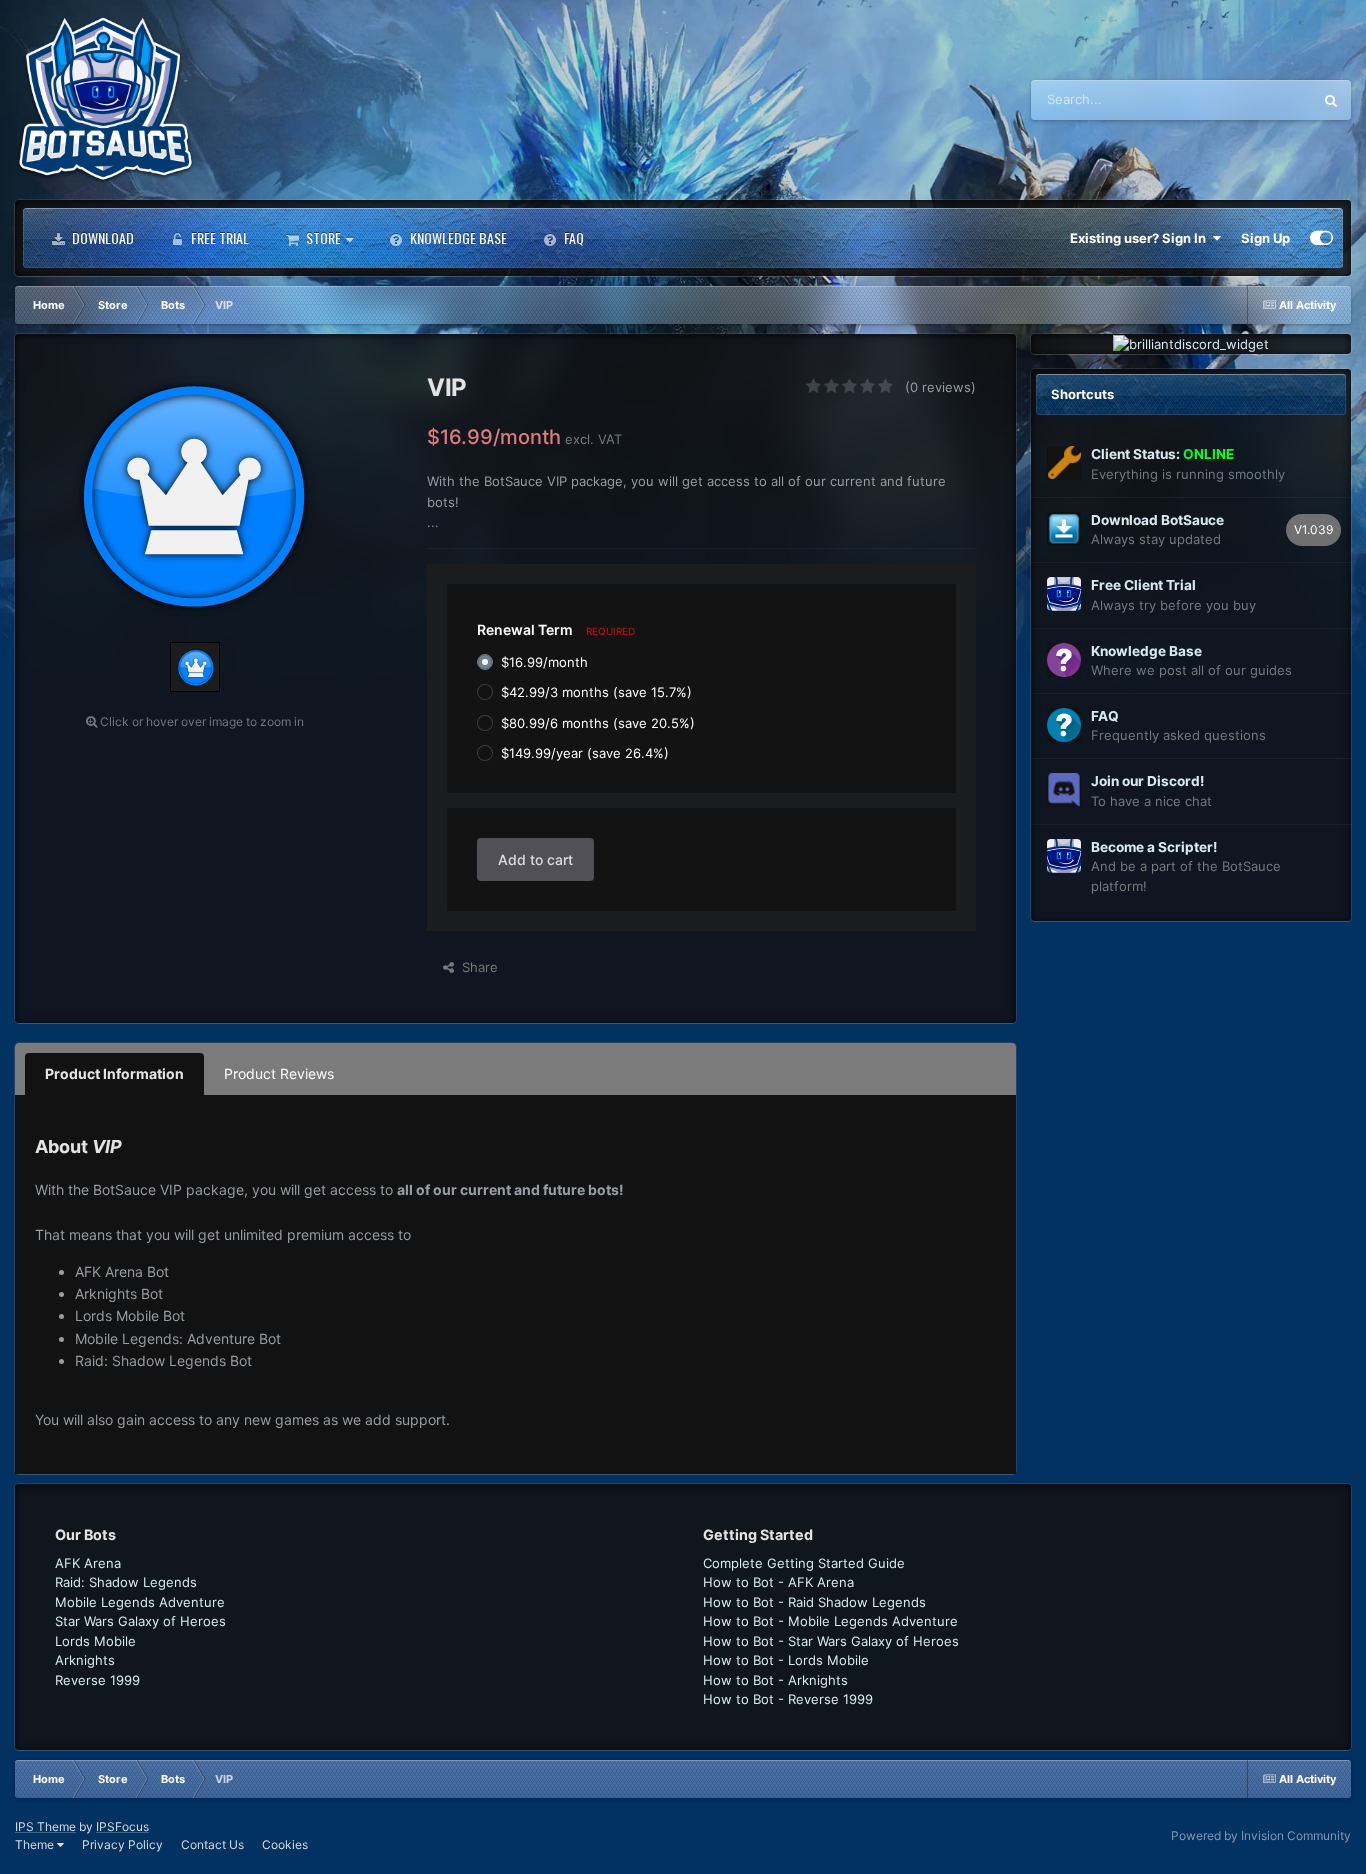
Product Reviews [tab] (279, 1073)
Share (476, 967)
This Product (1248, 99)
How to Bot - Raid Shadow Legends (814, 1602)
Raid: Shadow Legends (126, 1582)
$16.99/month (544, 662)
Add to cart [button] (535, 859)
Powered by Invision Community (1261, 1835)
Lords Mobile (95, 1641)
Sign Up (1265, 238)
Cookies (285, 1844)
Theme (36, 1844)
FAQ (572, 237)
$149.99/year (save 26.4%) (585, 753)
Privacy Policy (122, 1844)
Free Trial (218, 237)
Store (322, 237)
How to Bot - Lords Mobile (786, 1660)
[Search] (1331, 100)
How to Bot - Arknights (775, 1680)
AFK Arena (88, 1563)
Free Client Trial (1143, 585)
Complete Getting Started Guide (804, 1563)
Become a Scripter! (1154, 847)
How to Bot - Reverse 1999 (788, 1699)
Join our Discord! (1147, 781)
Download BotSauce (1157, 520)
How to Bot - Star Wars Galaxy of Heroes (831, 1641)
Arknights (85, 1660)
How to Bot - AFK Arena (778, 1582)
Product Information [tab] (114, 1073)
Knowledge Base (457, 237)
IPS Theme (45, 1826)
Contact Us (212, 1844)
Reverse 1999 (97, 1680)
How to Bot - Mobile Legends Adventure (830, 1621)
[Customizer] (1321, 238)
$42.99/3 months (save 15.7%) (596, 692)
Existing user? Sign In (1141, 238)
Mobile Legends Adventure (140, 1602)
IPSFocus (122, 1826)
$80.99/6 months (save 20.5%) (598, 722)
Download (101, 237)
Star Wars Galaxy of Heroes (140, 1621)
